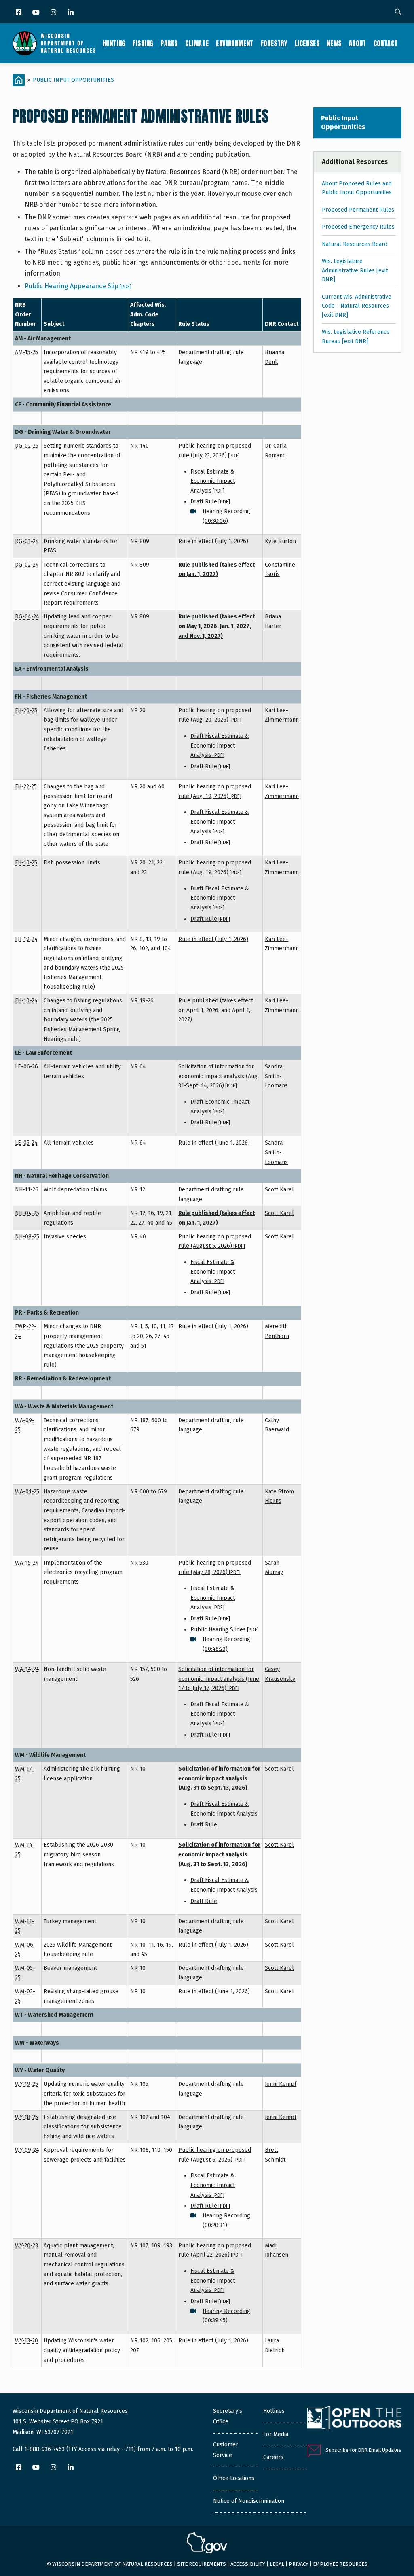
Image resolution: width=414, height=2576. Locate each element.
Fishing (143, 43)
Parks (169, 43)
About (358, 43)
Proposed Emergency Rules (358, 227)
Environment (235, 43)
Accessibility (248, 2564)
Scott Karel (279, 1190)
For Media (276, 2434)
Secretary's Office (228, 2416)
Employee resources (340, 2564)
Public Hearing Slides (225, 1630)
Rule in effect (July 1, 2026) (213, 541)
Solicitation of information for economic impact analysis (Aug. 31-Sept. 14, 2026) (219, 1076)
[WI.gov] (207, 2544)
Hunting (114, 43)
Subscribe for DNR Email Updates (363, 2450)
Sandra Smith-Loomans (276, 1076)
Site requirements (202, 2564)
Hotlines (274, 2411)
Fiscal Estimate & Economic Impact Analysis (213, 481)
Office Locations (234, 2478)
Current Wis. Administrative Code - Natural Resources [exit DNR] (357, 306)
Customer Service (226, 2450)
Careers (273, 2457)
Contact (386, 43)
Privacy (299, 2564)
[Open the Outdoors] (354, 2419)
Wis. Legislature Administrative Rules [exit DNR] (355, 270)
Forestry (274, 43)
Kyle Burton (280, 541)
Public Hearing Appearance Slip (78, 286)
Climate (197, 43)
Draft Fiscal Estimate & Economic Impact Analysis (220, 745)
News (334, 43)
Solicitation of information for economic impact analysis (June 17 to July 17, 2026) (219, 1679)
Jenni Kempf (281, 2084)
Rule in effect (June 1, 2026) (214, 1143)
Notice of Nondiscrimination (249, 2501)
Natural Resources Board (355, 244)
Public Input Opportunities (73, 80)
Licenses (307, 43)
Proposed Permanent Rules (358, 210)
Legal (277, 2564)
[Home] (54, 43)
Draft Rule (210, 502)
